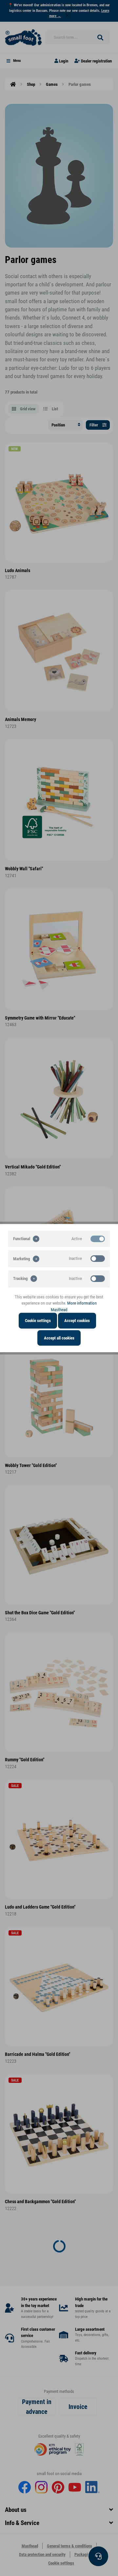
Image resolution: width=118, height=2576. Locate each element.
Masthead (59, 1309)
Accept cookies (77, 1321)
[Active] (98, 1239)
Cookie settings (38, 1321)
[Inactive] (98, 1259)
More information (82, 1303)
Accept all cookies (59, 1338)
